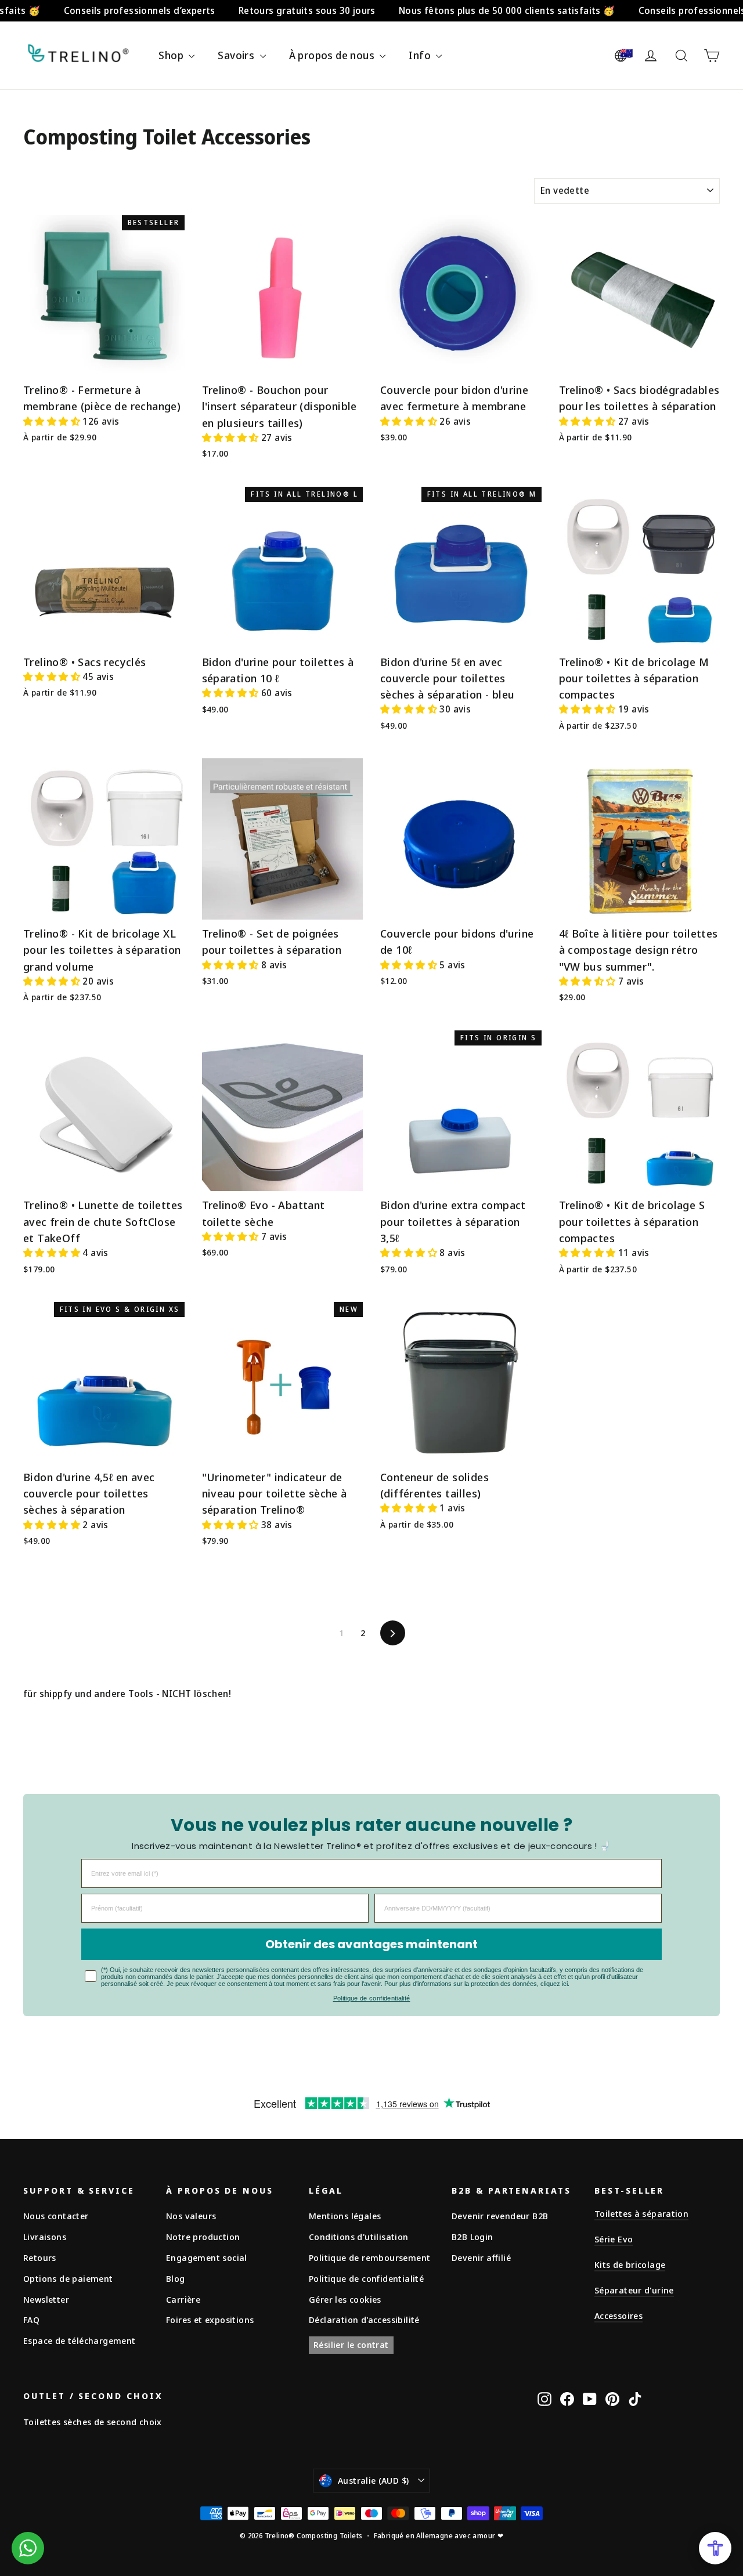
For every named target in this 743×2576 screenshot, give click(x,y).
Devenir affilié (481, 2257)
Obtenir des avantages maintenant (371, 1944)
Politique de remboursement (369, 2257)
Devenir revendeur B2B (500, 2216)
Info (421, 55)
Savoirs (237, 55)
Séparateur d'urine (634, 2290)
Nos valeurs (191, 2216)
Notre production (203, 2237)
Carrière (183, 2299)
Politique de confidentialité (372, 1998)
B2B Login (473, 2237)
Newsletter (46, 2299)
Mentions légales (345, 2216)
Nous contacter (56, 2216)
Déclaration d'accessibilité (364, 2320)
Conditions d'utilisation (359, 2237)
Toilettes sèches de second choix (93, 2422)
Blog (176, 2278)
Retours (40, 2257)
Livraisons (45, 2237)
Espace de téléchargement (80, 2340)
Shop (172, 55)
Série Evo (614, 2239)
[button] (53, 421)
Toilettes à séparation (641, 2213)
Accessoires (618, 2315)
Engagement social (207, 2257)
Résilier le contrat (351, 2345)
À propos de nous (333, 55)
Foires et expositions (210, 2320)
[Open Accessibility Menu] (715, 2548)
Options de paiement (68, 2278)
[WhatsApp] (28, 2548)
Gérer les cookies (345, 2299)
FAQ (31, 2320)
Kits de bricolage (630, 2264)
